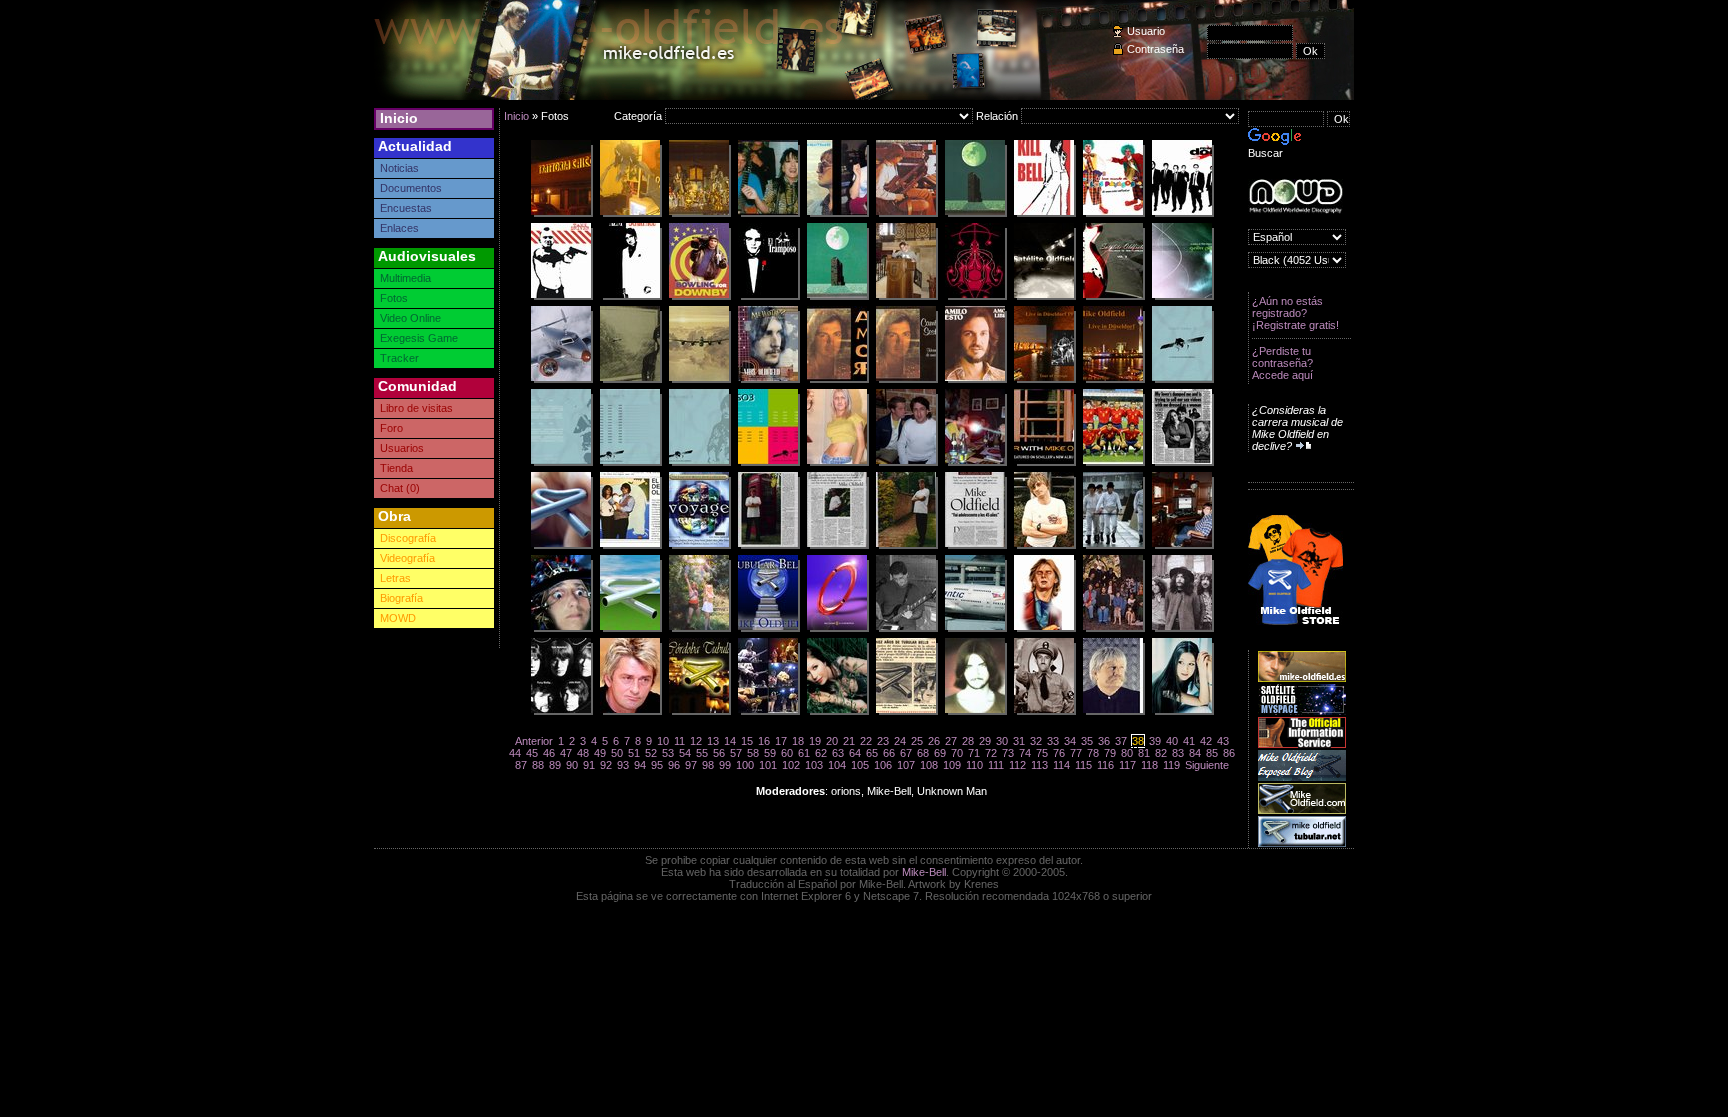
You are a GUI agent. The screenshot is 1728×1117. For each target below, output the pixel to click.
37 (1121, 741)
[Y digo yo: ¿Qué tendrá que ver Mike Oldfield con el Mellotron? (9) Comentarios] (768, 380)
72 (991, 753)
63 (838, 753)
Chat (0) (400, 488)
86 (1229, 753)
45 (532, 753)
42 (1206, 741)
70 (957, 753)
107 (906, 765)
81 (1144, 753)
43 (1223, 741)
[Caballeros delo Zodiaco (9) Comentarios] (699, 214)
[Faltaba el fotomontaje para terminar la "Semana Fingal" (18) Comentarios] (699, 629)
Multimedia (405, 278)
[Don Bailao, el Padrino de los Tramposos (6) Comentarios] (768, 297)
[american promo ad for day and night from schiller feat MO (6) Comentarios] (1044, 463)
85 (1212, 753)
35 (1087, 741)
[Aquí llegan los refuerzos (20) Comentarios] (1182, 214)
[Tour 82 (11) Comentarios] (837, 214)
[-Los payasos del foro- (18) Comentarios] (1113, 214)
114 (1061, 765)
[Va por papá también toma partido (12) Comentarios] (1044, 214)
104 (837, 765)
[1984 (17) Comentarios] (1044, 546)
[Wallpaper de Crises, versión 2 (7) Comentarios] (975, 214)
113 (1039, 765)
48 (583, 753)
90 (572, 765)
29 (985, 741)
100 (745, 765)
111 (996, 765)
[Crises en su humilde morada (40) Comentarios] (1182, 546)
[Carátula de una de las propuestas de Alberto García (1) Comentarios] (699, 463)
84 (1195, 753)
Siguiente (1207, 765)
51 (634, 753)
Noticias (399, 168)
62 (821, 753)
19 (815, 741)
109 (952, 765)
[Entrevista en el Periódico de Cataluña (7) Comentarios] (768, 546)
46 (549, 753)
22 (866, 741)
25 (917, 741)
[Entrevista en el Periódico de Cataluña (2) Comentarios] (906, 546)
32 (1036, 741)
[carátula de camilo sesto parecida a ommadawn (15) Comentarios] (975, 380)
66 (889, 753)
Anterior (534, 741)
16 (764, 741)
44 (515, 753)
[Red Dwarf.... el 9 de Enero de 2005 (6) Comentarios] (837, 629)
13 (713, 741)
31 (1019, 741)
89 (555, 765)
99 (725, 765)
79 (1110, 753)
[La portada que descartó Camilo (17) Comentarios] (837, 380)
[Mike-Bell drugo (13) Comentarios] (1113, 546)
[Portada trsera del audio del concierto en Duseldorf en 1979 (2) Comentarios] (1044, 380)
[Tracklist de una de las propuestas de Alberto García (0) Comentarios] (630, 463)
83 (1178, 753)
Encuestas (406, 208)
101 (768, 765)
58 (753, 753)
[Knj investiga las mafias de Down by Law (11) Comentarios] (699, 297)
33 (1053, 741)
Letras (395, 578)
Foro (391, 428)
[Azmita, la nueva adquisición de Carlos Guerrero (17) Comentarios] (837, 463)
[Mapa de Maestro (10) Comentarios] (975, 297)
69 (940, 753)
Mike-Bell (924, 872)
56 (719, 753)
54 (685, 753)
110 (974, 765)
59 (770, 753)
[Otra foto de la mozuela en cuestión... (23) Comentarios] (837, 712)
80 (1127, 753)
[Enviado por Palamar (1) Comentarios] (1044, 297)
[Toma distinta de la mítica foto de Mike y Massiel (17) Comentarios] (768, 214)
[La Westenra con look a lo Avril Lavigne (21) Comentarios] (1182, 712)
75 (1042, 753)
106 (883, 765)
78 (1093, 753)
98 (708, 765)
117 (1127, 765)
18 (798, 741)
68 (923, 753)
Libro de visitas (416, 408)
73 (1008, 753)
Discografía (408, 538)
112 (1017, 765)
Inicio (399, 118)
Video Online (410, 318)
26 (934, 741)
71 (974, 753)
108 (929, 765)
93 (623, 765)
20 (832, 741)
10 (663, 741)
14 (730, 741)
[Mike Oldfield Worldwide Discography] (1295, 196)
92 (606, 765)
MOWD (398, 618)
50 (617, 753)
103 (814, 765)
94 (640, 765)
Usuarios (402, 448)
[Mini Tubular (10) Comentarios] (561, 546)
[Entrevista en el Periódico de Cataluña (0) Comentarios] (837, 546)
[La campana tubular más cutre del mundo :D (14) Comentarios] (630, 629)
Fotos (394, 298)
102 (791, 765)
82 (1161, 753)
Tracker (399, 358)
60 (787, 753)
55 (702, 753)
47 (566, 753)
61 (804, 753)
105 (860, 765)
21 (849, 741)
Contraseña (1155, 49)
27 (951, 741)
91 (589, 765)
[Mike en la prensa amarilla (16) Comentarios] (1182, 463)
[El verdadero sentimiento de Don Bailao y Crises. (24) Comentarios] (1113, 463)
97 (691, 765)
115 (1083, 765)
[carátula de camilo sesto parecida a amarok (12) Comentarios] (906, 380)
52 (651, 753)
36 (1104, 741)
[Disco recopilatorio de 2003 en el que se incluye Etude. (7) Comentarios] (699, 546)
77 (1076, 753)
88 (538, 765)
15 (747, 741)
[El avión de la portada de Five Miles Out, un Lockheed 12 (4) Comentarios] (561, 380)
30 (1002, 741)
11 (679, 741)
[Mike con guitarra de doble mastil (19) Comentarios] (906, 214)
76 (1059, 753)
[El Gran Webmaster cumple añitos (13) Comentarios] (1044, 712)
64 (855, 753)
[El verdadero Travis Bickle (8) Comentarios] (561, 297)
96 (674, 765)
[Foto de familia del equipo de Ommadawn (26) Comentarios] (1113, 629)
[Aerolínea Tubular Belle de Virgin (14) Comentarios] (975, 629)
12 (696, 741)
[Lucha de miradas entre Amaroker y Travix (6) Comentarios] (975, 463)
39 (1155, 741)
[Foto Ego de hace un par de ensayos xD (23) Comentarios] (906, 629)
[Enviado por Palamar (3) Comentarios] (1113, 297)
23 (883, 741)
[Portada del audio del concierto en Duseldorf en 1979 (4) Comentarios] (1113, 380)
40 (1172, 741)
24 (900, 741)
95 (657, 765)
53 (668, 753)
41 (1189, 741)
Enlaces (399, 228)
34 (1070, 741)
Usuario (1146, 31)
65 (872, 753)
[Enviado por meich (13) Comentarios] (630, 712)
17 (781, 741)
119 (1171, 765)
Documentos (411, 188)
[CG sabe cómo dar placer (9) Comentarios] (906, 463)
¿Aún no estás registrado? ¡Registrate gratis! (1295, 313)
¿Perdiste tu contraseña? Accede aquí (1282, 363)
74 (1025, 753)
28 (968, 741)
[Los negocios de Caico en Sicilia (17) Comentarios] (561, 214)
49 (600, 753)
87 (521, 765)
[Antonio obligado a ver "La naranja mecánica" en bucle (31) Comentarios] (561, 629)
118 (1149, 765)
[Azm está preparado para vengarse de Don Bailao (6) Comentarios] (630, 297)
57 (736, 753)
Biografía (401, 598)
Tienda (396, 468)
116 (1105, 765)
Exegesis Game (419, 338)
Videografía (407, 558)
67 (906, 753)
